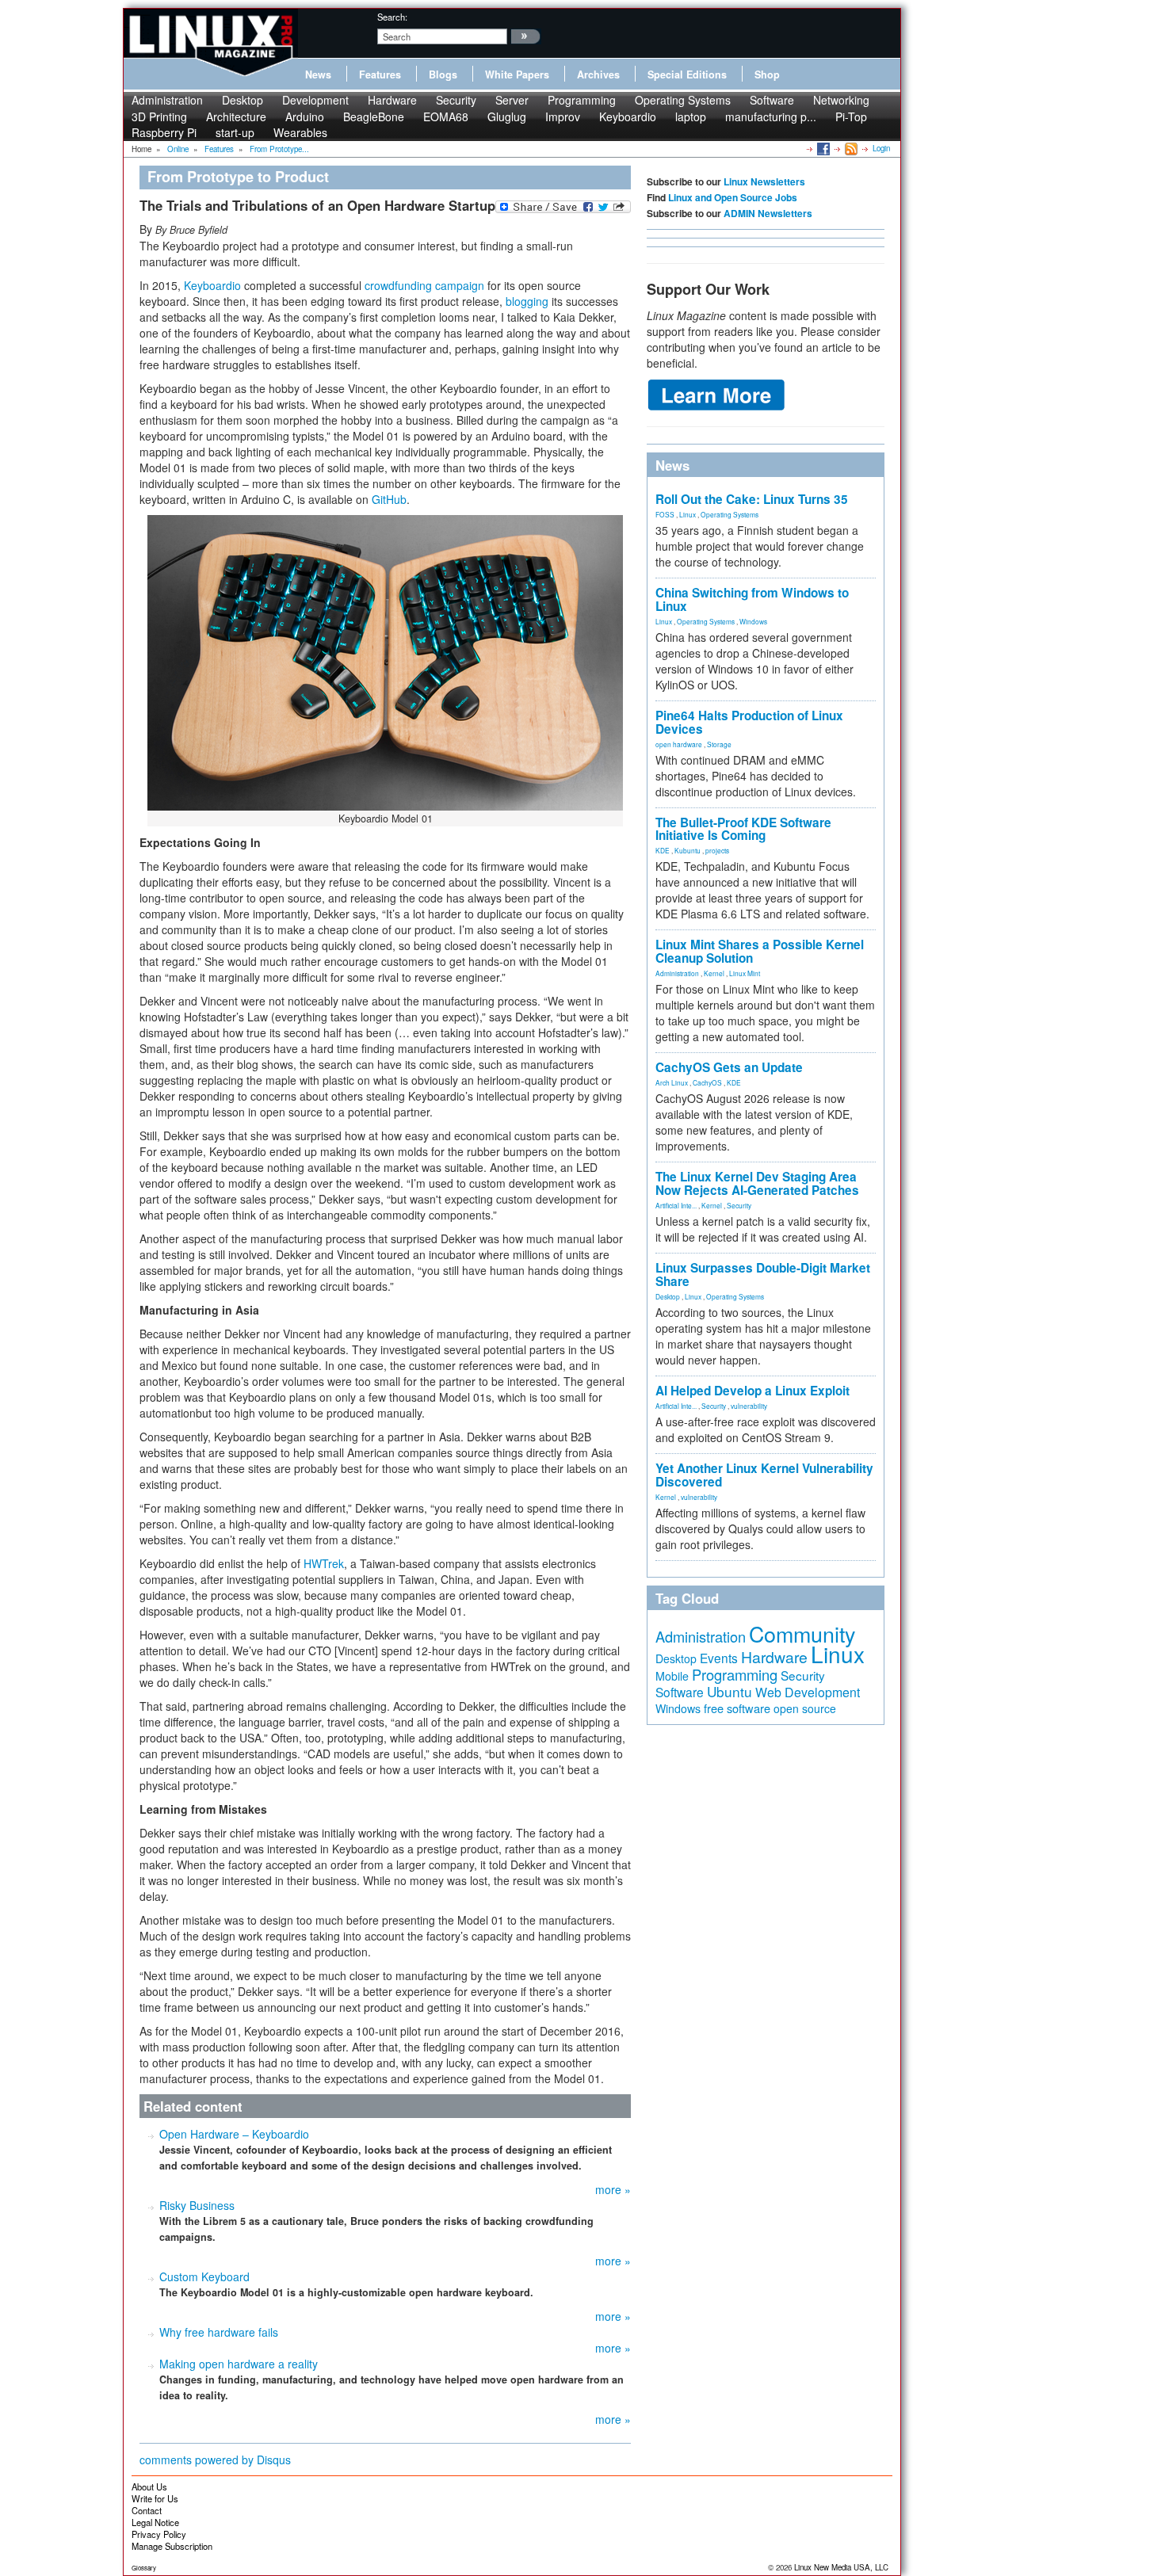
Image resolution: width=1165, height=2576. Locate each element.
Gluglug (507, 116)
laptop (691, 116)
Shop (767, 74)
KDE (663, 850)
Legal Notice (155, 2522)
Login (881, 148)
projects (717, 850)
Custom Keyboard (204, 2276)
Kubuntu (688, 850)
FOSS (665, 514)
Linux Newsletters (764, 181)
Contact (147, 2510)
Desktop (243, 100)
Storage (719, 744)
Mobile (672, 1676)
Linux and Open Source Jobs (733, 197)
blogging (527, 301)
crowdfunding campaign (424, 285)
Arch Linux (672, 1082)
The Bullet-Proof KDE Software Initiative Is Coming (743, 829)
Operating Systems (683, 100)
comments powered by (215, 2460)
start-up (235, 132)
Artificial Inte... (676, 1205)
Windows (753, 621)
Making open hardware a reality (239, 2364)
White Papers (517, 74)
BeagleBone (374, 116)
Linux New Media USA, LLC (841, 2567)
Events (719, 1658)
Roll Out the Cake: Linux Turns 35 (752, 499)
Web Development (808, 1692)
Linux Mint (745, 973)
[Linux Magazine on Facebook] (822, 148)
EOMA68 (446, 116)
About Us (149, 2486)
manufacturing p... (771, 116)
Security (456, 100)
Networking (841, 100)
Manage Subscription (172, 2546)
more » (613, 2189)
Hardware (392, 100)
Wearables (300, 132)
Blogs (443, 74)
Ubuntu (730, 1691)
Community (802, 1633)
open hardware (679, 744)
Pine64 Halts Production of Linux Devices (749, 722)
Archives (598, 74)
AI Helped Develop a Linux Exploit (752, 1391)
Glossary (144, 2568)
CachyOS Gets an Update (729, 1067)
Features (380, 74)
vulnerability (749, 1406)
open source (805, 1708)
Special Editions (687, 74)
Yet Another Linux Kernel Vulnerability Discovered (764, 1475)
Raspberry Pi (164, 132)
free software (737, 1708)
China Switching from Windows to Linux (752, 599)
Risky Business (197, 2205)
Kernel (714, 973)
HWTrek (324, 1563)
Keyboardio (628, 116)
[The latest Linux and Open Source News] (850, 148)
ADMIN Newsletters (768, 213)
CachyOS (707, 1082)
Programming (582, 100)
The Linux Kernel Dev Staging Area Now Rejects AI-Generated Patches (757, 1183)
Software (772, 100)
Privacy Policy (159, 2534)
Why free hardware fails (219, 2332)
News (318, 74)
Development (315, 100)
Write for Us (155, 2498)
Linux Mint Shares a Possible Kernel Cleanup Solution (760, 951)
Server (512, 100)
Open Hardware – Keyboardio (234, 2134)
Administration (167, 100)
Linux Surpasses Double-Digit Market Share (763, 1275)
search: (392, 17)
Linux (688, 514)
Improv (563, 116)
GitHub (389, 499)
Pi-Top (851, 116)
